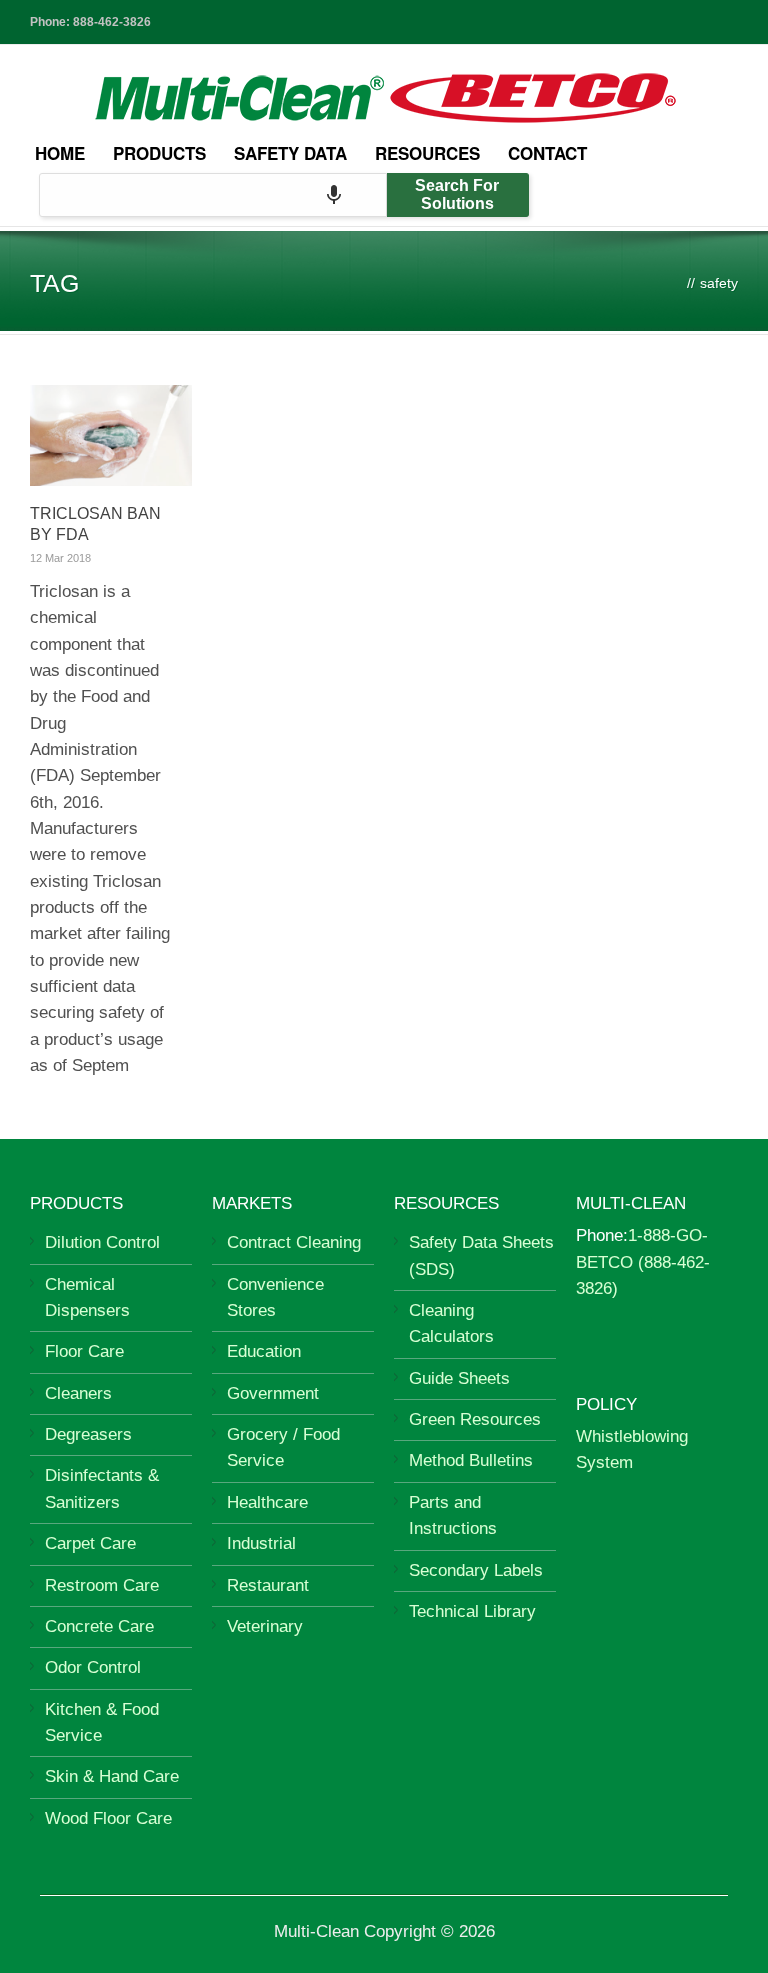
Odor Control (93, 1667)
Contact (547, 153)
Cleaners (78, 1393)
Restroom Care (102, 1585)
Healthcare (267, 1502)
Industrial (261, 1543)
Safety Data (290, 153)
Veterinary (265, 1626)
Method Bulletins (471, 1460)
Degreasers (88, 1434)
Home (60, 153)
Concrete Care (99, 1626)
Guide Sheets (459, 1378)
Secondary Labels (476, 1570)
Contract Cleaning (294, 1242)
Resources (427, 153)
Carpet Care (90, 1543)
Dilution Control (102, 1242)
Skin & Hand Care (112, 1776)
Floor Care (84, 1351)
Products (159, 153)
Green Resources (475, 1419)
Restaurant (268, 1585)
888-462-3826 (112, 22)
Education (264, 1351)
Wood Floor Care (108, 1818)
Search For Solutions (457, 194)
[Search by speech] (334, 195)
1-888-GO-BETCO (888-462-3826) (643, 1262)
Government (273, 1393)
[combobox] (213, 195)
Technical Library (472, 1611)
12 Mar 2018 (60, 558)
